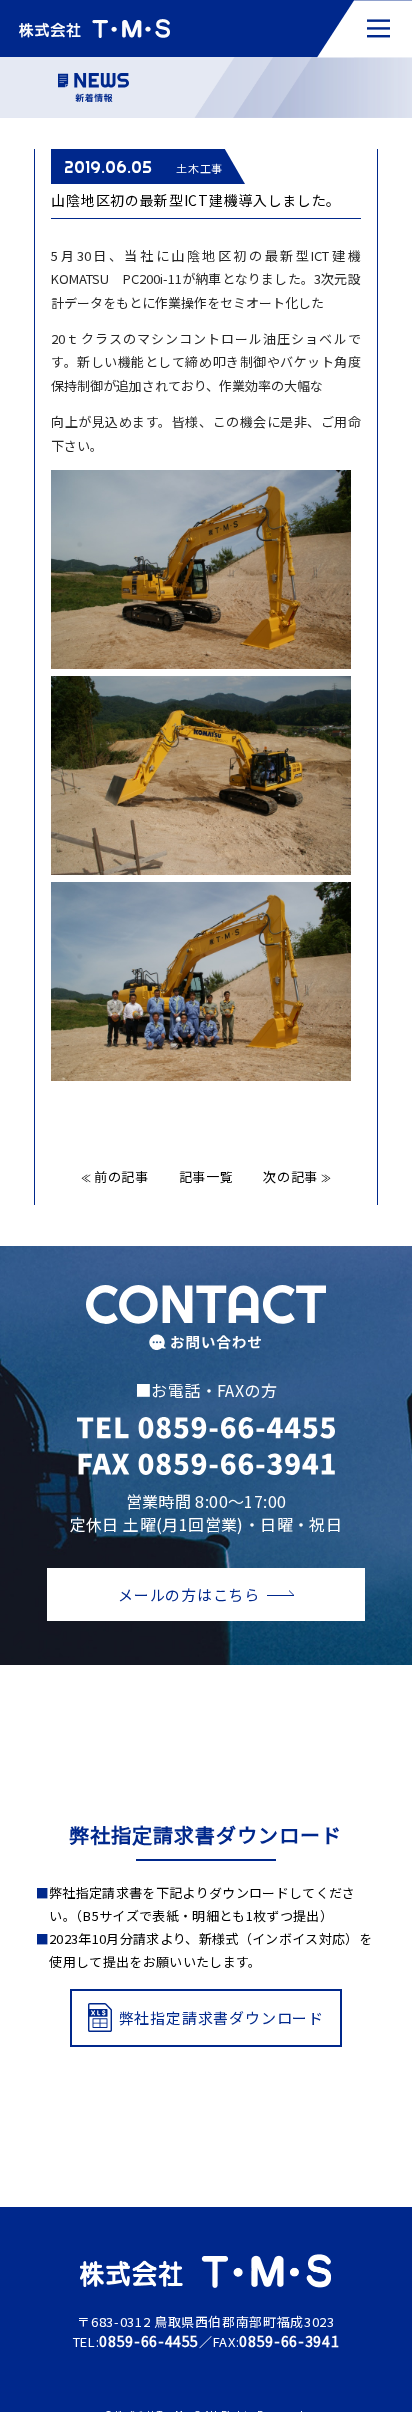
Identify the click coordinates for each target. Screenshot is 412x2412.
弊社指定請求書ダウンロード (221, 2017)
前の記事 (115, 1176)
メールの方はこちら (189, 1594)
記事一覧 (206, 1176)
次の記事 (297, 1176)
